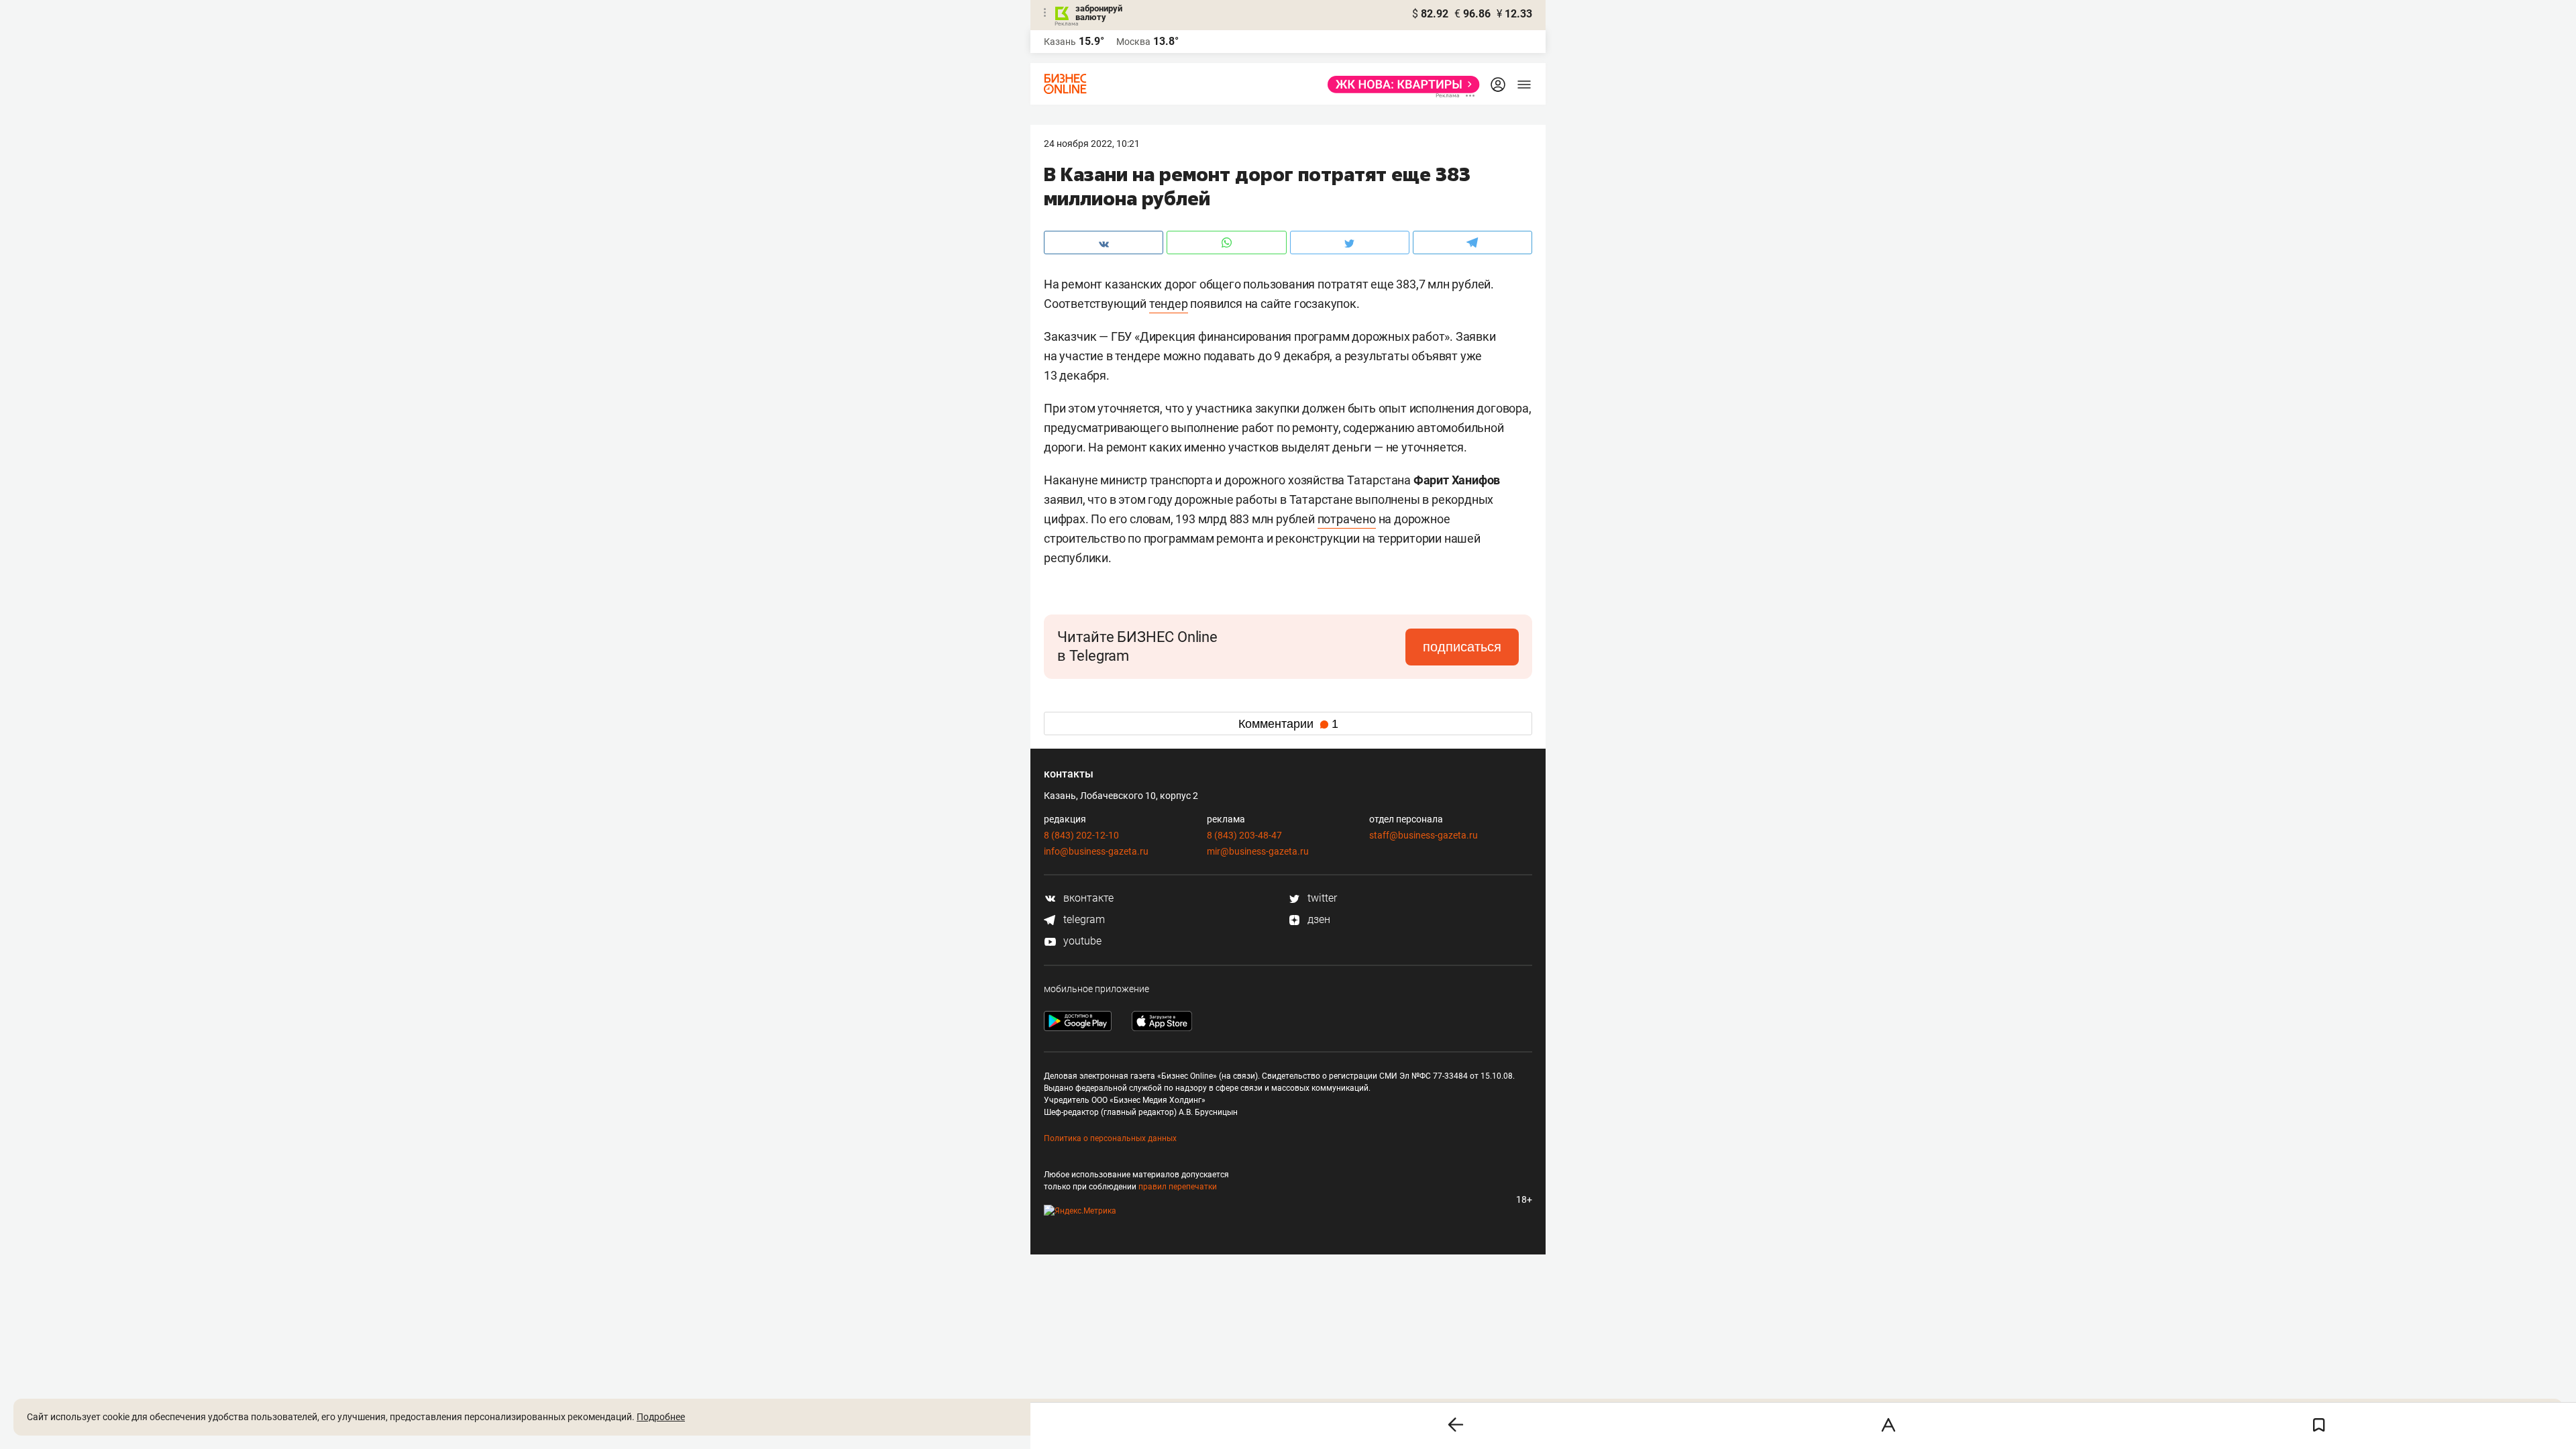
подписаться (1462, 647)
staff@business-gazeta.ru (1424, 835)
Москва (1133, 42)
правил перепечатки (1178, 1187)
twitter (1321, 898)
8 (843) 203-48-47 (1244, 835)
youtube (1081, 941)
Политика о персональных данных (1110, 1138)
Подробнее (661, 1417)
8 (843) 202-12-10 (1081, 835)
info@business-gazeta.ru (1096, 851)
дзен (1318, 919)
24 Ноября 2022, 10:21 (1092, 144)
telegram (1083, 919)
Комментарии (1288, 724)
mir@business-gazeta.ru (1258, 851)
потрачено (1347, 519)
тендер (1169, 304)
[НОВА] (1400, 85)
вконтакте (1087, 898)
